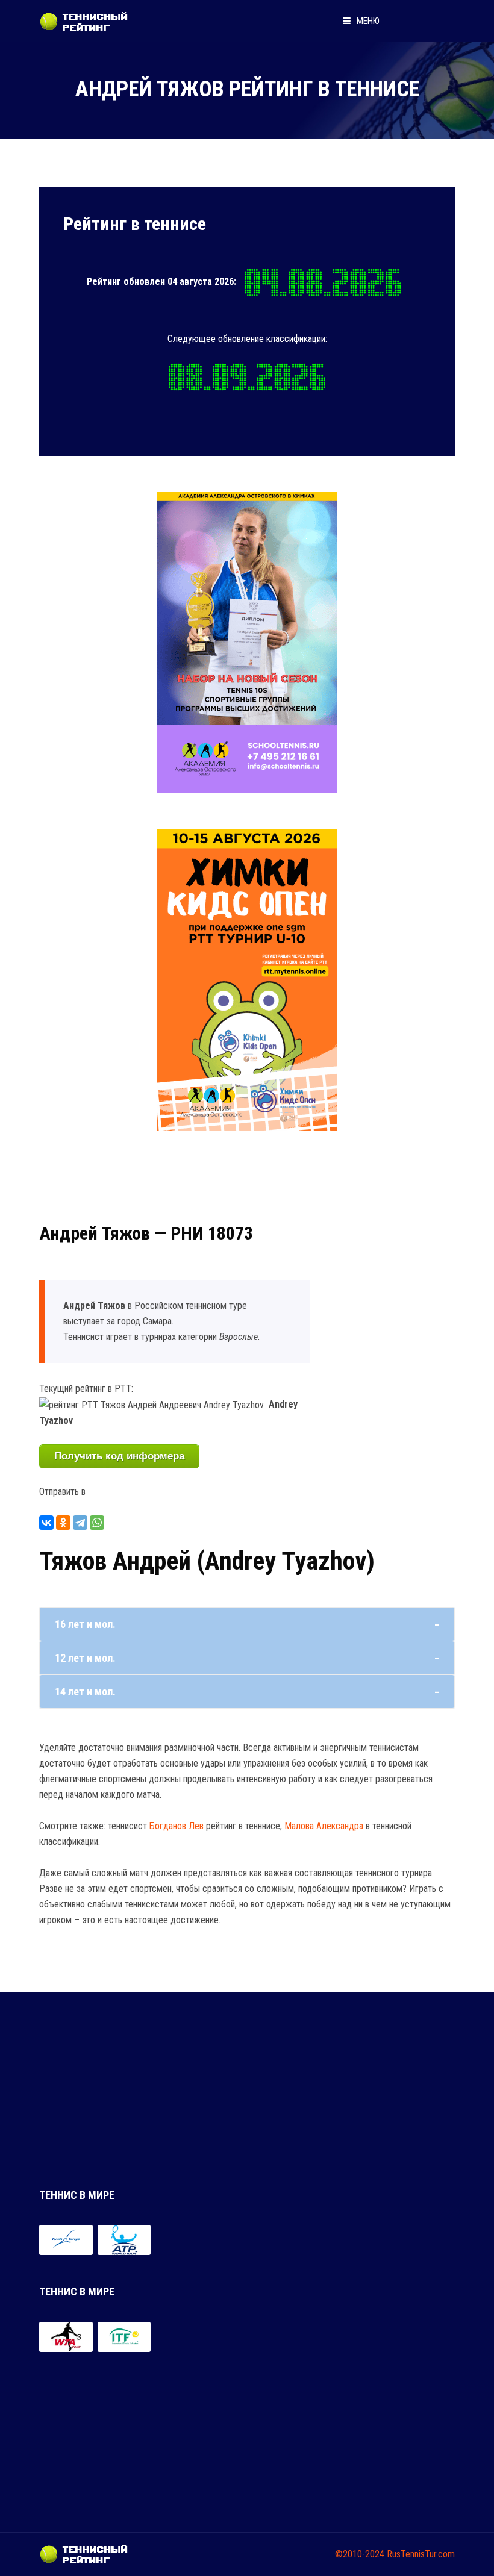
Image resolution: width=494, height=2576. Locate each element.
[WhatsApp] (97, 1523)
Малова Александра (324, 1826)
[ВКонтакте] (46, 1523)
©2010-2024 (360, 2554)
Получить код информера (119, 1456)
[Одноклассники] (63, 1523)
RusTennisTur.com (421, 2554)
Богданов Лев (177, 1826)
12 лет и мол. (85, 1658)
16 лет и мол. (85, 1624)
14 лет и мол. (85, 1692)
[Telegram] (80, 1523)
